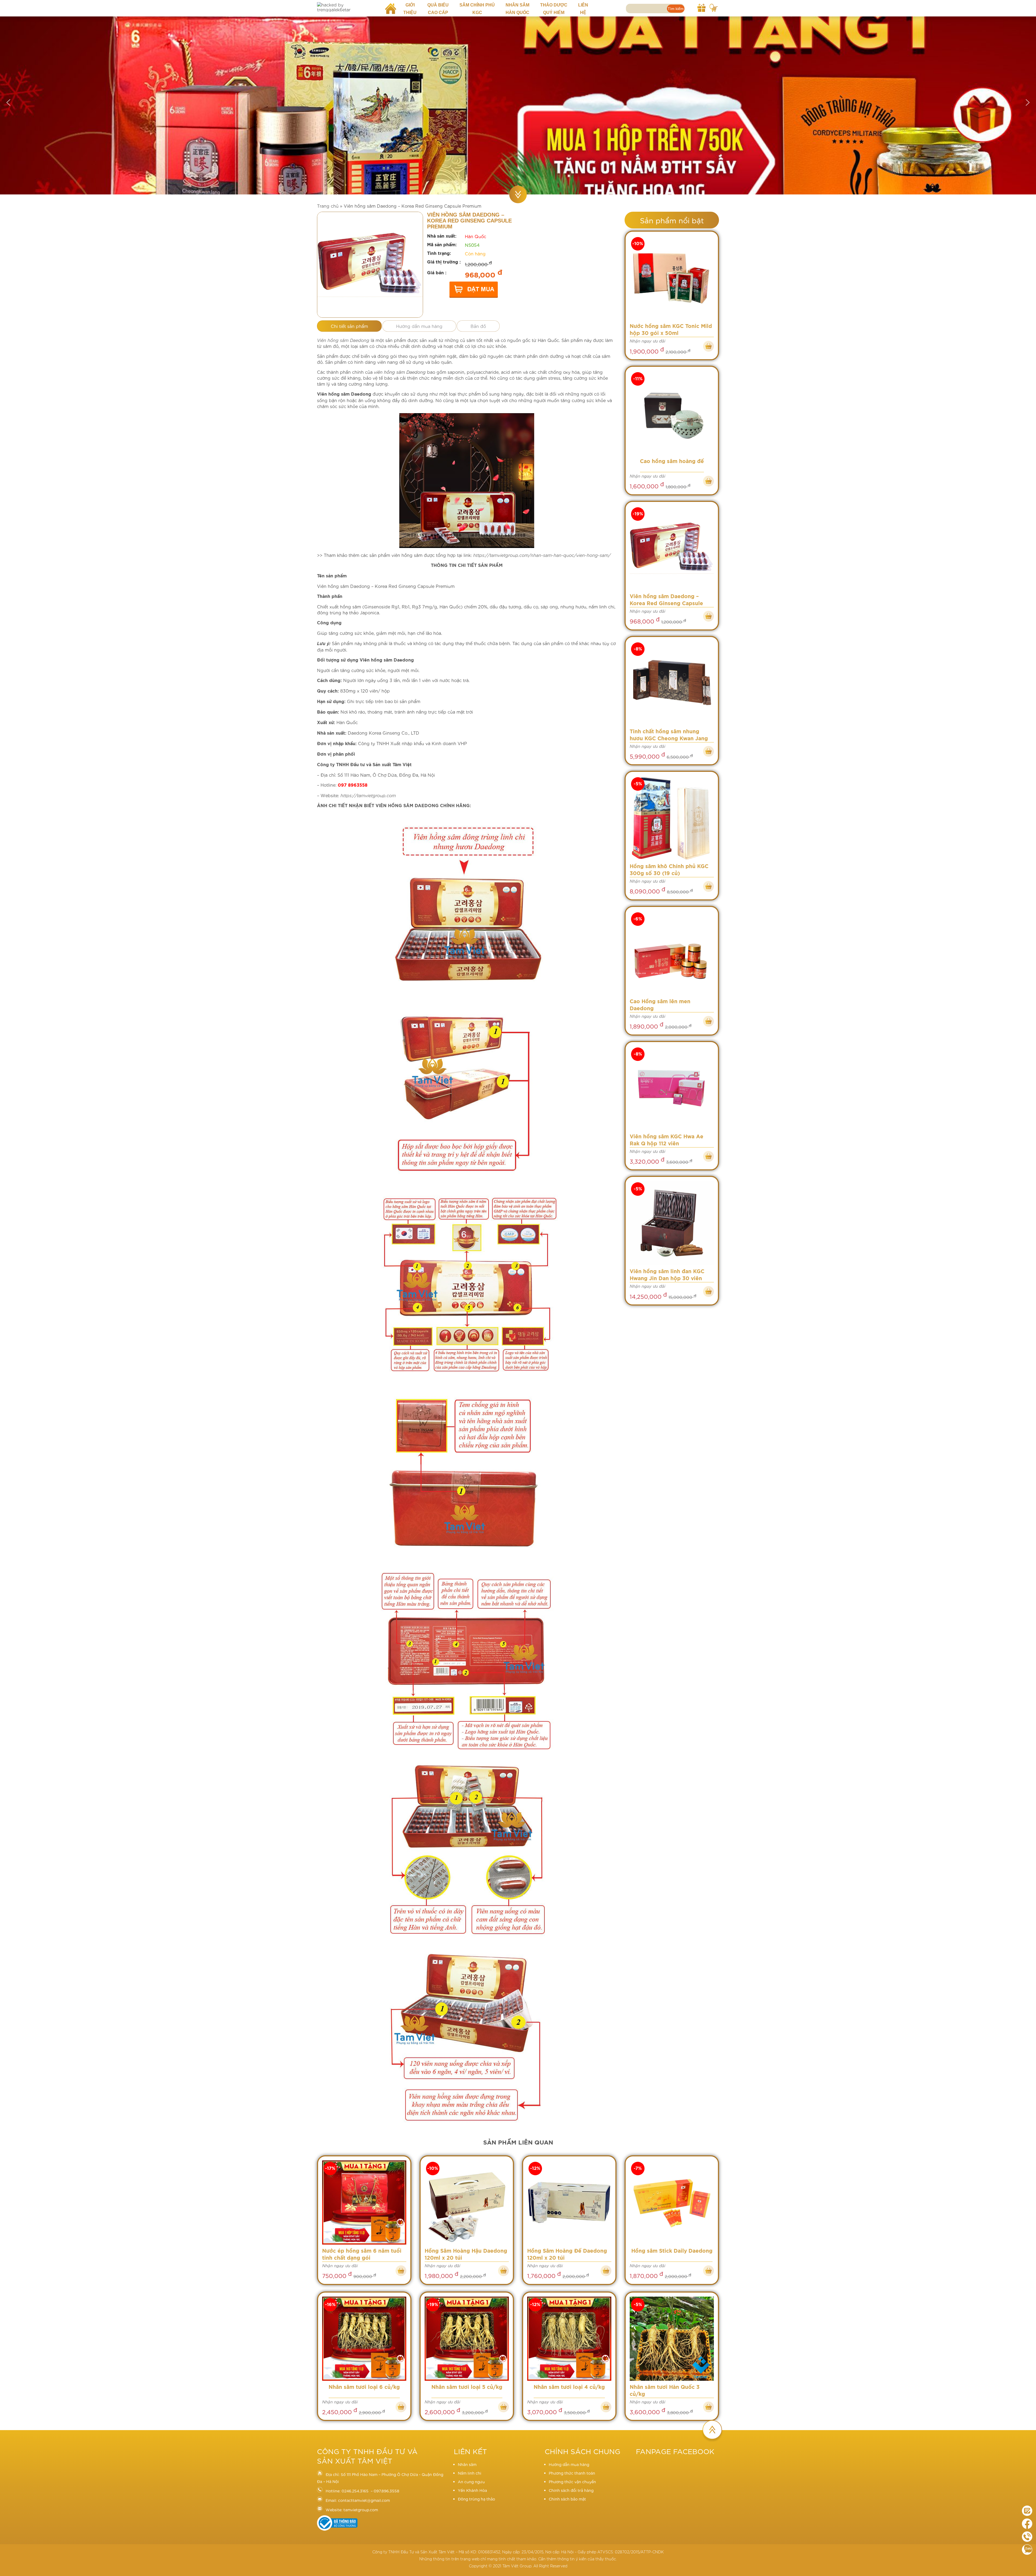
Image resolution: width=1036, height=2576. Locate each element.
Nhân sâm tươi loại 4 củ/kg (569, 2387)
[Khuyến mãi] (701, 7)
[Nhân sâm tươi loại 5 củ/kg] (467, 2339)
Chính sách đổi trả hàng (571, 2490)
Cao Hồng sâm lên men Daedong (660, 1005)
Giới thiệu (410, 9)
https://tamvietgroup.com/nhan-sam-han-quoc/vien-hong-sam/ (542, 555)
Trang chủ (328, 206)
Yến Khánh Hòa (472, 2490)
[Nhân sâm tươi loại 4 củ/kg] (569, 2339)
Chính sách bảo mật (567, 2499)
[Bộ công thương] (337, 2529)
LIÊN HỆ (583, 9)
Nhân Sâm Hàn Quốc (517, 9)
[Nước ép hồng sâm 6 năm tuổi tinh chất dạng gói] (364, 2203)
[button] (8, 102)
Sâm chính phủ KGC (477, 9)
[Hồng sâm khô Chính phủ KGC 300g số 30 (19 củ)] (672, 818)
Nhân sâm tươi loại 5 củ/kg (467, 2387)
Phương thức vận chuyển (572, 2482)
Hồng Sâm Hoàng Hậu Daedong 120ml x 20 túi (466, 2255)
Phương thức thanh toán (572, 2473)
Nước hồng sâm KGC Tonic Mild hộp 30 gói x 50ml (671, 330)
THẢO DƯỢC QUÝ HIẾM (554, 9)
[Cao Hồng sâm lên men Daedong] (672, 953)
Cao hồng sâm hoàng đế (672, 462)
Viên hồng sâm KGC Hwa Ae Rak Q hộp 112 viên (667, 1140)
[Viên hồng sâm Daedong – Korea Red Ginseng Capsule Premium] (672, 548)
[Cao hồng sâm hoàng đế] (672, 413)
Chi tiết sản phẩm (349, 326)
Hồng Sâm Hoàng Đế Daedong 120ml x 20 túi (567, 2255)
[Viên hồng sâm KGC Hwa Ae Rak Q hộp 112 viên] (672, 1088)
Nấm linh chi (470, 2473)
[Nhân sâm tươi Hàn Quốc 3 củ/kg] (672, 2339)
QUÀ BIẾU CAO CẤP (438, 9)
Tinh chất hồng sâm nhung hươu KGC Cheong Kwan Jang (669, 735)
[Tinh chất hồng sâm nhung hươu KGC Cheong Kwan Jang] (672, 683)
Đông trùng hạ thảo (476, 2499)
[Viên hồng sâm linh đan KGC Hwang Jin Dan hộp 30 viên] (672, 1223)
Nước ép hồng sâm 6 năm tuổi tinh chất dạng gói (362, 2255)
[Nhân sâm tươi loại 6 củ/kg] (364, 2339)
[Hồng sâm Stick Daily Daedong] (672, 2203)
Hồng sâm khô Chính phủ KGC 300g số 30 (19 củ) (669, 870)
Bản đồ (478, 326)
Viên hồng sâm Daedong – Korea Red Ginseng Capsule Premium (666, 601)
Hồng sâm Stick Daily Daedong (672, 2251)
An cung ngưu (471, 2482)
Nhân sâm (467, 2464)
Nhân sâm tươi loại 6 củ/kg (364, 2387)
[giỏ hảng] (714, 7)
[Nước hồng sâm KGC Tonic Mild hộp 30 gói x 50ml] (672, 278)
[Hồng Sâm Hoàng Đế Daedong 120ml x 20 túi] (569, 2203)
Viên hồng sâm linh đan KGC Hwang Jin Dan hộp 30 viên (667, 1275)
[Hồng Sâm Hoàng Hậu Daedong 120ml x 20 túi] (467, 2203)
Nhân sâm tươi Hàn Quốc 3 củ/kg (665, 2391)
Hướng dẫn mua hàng (419, 326)
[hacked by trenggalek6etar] (347, 7)
